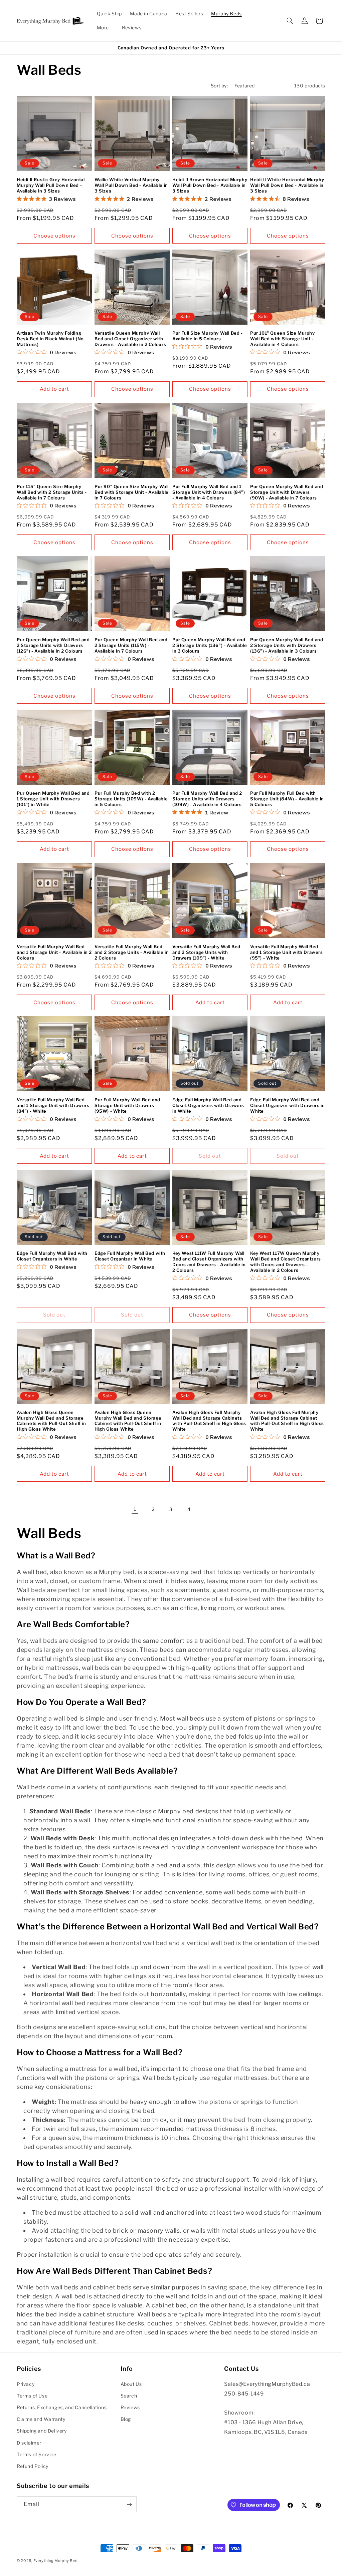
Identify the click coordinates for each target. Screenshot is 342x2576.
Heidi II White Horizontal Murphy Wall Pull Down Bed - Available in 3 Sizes (287, 185)
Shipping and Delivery (42, 2431)
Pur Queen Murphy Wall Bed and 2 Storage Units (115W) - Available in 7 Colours (131, 645)
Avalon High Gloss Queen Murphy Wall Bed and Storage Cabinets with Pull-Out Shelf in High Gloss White (51, 1421)
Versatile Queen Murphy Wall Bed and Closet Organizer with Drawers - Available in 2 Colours (130, 339)
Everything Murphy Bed (56, 2561)
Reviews (130, 2407)
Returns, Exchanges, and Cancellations (62, 2407)
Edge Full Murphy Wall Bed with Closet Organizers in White (52, 1256)
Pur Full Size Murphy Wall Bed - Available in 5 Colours (208, 336)
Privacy (26, 2384)
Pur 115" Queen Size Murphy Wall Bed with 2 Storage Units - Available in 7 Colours (52, 492)
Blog (126, 2419)
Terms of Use (32, 2396)
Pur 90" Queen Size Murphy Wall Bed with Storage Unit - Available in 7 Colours (132, 492)
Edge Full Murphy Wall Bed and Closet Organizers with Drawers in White (208, 1105)
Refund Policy (33, 2466)
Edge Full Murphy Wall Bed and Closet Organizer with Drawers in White (287, 1105)
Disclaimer (29, 2443)
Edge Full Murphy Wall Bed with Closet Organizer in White (130, 1256)
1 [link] (135, 1509)
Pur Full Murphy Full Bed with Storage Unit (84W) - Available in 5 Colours (287, 799)
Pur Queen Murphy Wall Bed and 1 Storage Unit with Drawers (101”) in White (53, 799)
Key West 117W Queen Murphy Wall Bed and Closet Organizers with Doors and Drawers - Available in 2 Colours (286, 1262)
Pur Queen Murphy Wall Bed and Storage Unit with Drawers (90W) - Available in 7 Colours (287, 492)
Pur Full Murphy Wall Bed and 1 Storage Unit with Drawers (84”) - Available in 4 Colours (209, 492)
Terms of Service (37, 2454)
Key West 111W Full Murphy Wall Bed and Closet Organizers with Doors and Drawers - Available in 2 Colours (209, 1262)
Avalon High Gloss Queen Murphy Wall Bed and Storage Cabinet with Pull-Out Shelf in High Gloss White (128, 1421)
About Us (131, 2384)
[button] (229, 14)
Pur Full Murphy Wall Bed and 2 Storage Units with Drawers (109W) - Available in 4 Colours (207, 799)
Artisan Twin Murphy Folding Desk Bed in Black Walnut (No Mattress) (50, 339)
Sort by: (219, 86)
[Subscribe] (129, 2504)
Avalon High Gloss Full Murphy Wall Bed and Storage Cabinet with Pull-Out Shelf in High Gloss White (287, 1421)
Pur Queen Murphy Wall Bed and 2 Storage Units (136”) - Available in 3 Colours (210, 645)
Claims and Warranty (41, 2419)
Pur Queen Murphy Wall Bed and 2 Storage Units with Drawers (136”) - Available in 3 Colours (287, 645)
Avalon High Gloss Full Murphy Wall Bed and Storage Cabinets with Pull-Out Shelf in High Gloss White (209, 1421)
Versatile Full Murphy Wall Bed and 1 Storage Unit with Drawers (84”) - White (53, 1105)
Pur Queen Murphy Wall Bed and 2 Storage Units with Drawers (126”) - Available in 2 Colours (53, 645)
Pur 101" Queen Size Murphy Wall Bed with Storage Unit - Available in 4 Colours (283, 339)
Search (129, 2396)
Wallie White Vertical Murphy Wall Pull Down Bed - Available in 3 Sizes (131, 185)
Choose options (54, 236)
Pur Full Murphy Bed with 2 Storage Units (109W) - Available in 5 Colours (131, 799)
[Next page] (207, 1509)
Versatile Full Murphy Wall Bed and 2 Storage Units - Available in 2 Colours (132, 952)
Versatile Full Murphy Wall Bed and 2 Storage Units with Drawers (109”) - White (206, 952)
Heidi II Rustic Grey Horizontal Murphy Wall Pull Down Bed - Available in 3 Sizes (51, 185)
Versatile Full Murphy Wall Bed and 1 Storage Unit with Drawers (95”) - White (287, 952)
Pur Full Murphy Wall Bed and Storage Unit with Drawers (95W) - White (127, 1105)
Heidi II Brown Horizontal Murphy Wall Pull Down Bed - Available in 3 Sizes (210, 185)
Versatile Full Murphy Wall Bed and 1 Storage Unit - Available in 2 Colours (54, 952)
